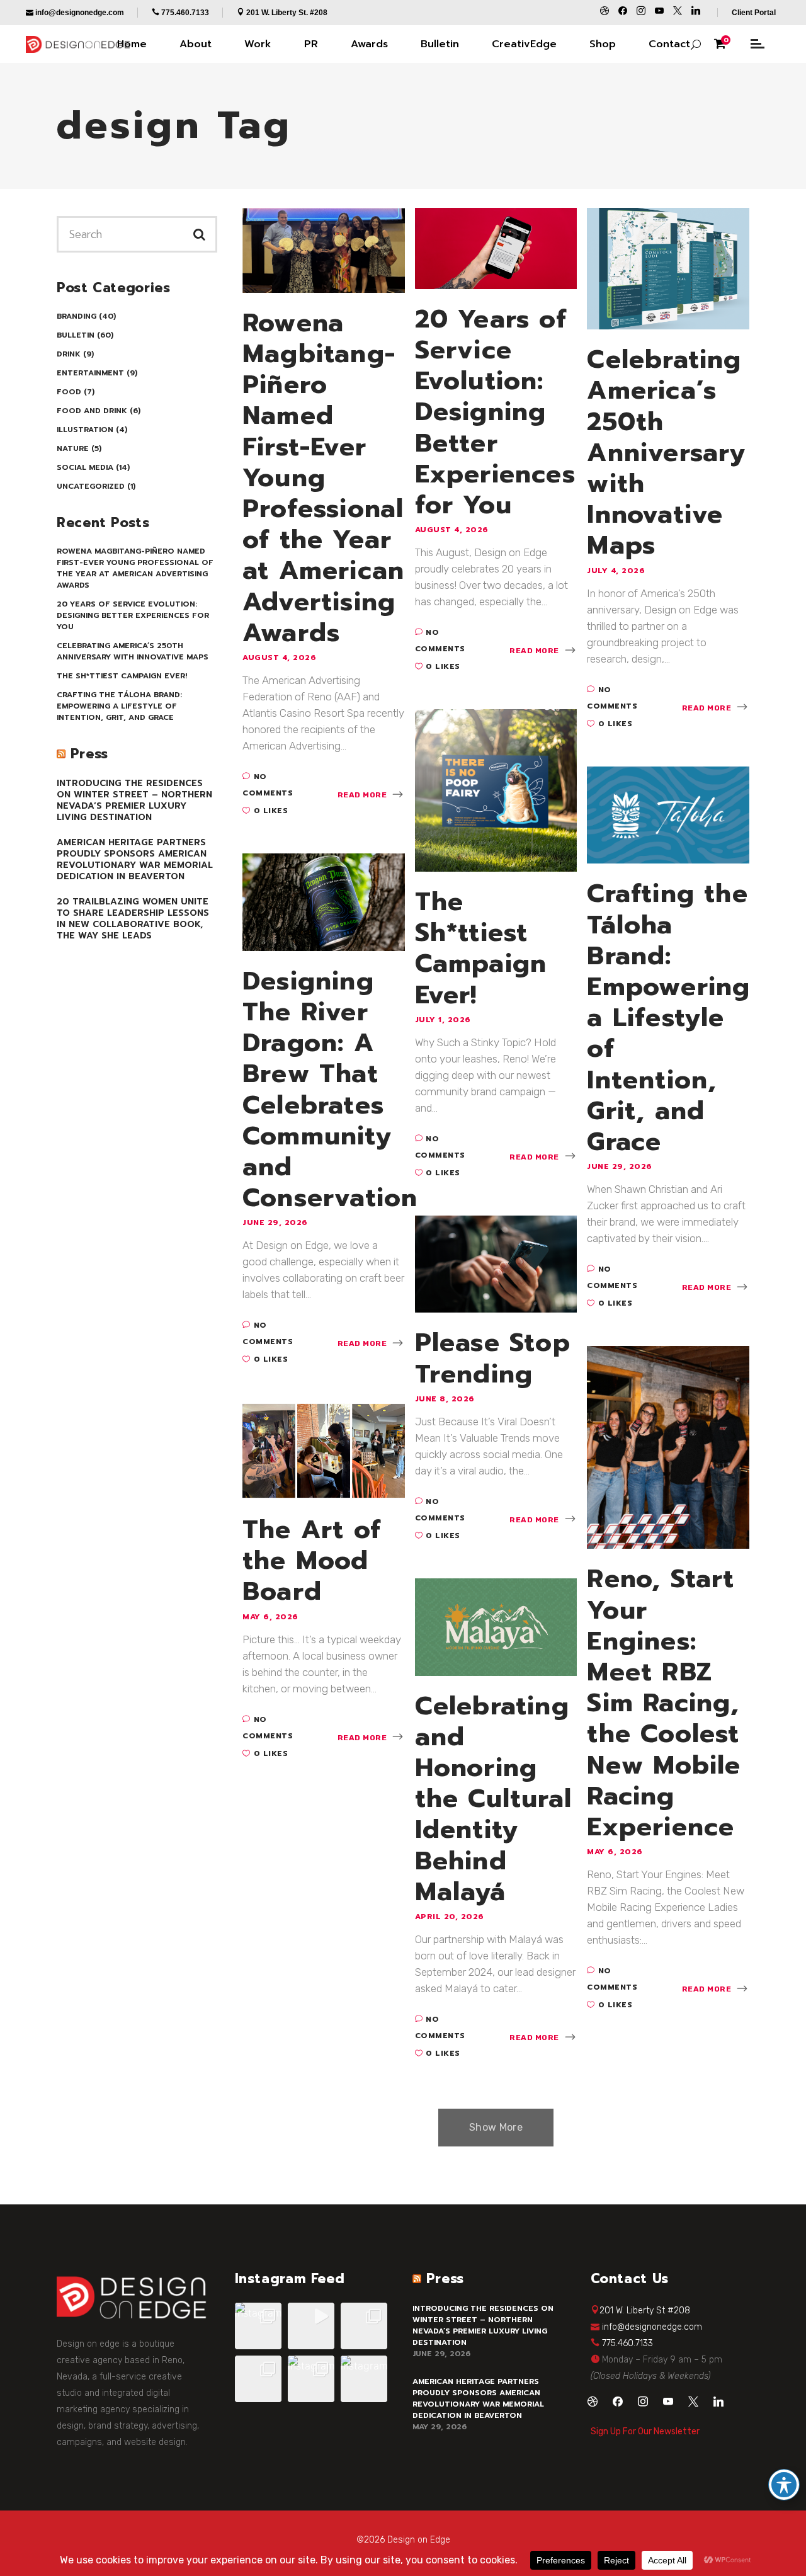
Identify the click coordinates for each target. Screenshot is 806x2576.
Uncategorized (91, 486)
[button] (258, 2326)
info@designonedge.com (652, 2327)
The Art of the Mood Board (312, 1561)
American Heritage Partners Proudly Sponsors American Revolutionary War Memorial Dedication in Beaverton (135, 859)
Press (89, 754)
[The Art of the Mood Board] (324, 1450)
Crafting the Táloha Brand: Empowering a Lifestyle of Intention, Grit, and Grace (119, 706)
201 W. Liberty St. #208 (287, 13)
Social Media (85, 467)
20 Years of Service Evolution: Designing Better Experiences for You (133, 615)
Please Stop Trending (493, 1358)
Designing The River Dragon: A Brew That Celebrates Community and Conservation (330, 1090)
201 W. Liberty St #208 (645, 2311)
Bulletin (76, 335)
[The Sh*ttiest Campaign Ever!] (496, 790)
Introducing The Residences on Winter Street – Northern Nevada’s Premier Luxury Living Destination (134, 800)
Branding (77, 316)
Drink (69, 354)
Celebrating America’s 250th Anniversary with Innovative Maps (133, 651)
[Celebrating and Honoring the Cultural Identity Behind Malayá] (496, 1626)
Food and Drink (92, 411)
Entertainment (90, 373)
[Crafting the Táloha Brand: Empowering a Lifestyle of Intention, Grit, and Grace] (668, 814)
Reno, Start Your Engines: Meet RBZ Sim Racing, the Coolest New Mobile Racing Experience (664, 1703)
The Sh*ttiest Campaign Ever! (122, 676)
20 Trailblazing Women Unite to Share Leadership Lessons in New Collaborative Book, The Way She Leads (133, 919)
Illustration (85, 430)
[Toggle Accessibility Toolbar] (784, 2485)
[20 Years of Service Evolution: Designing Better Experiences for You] (496, 248)
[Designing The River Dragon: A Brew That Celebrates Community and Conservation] (324, 901)
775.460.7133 (627, 2343)
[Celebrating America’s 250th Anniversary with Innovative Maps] (668, 268)
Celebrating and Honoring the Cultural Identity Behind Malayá (493, 1799)
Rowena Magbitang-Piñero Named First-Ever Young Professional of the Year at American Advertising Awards (135, 568)
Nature (73, 448)
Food (69, 392)
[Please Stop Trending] (496, 1263)
